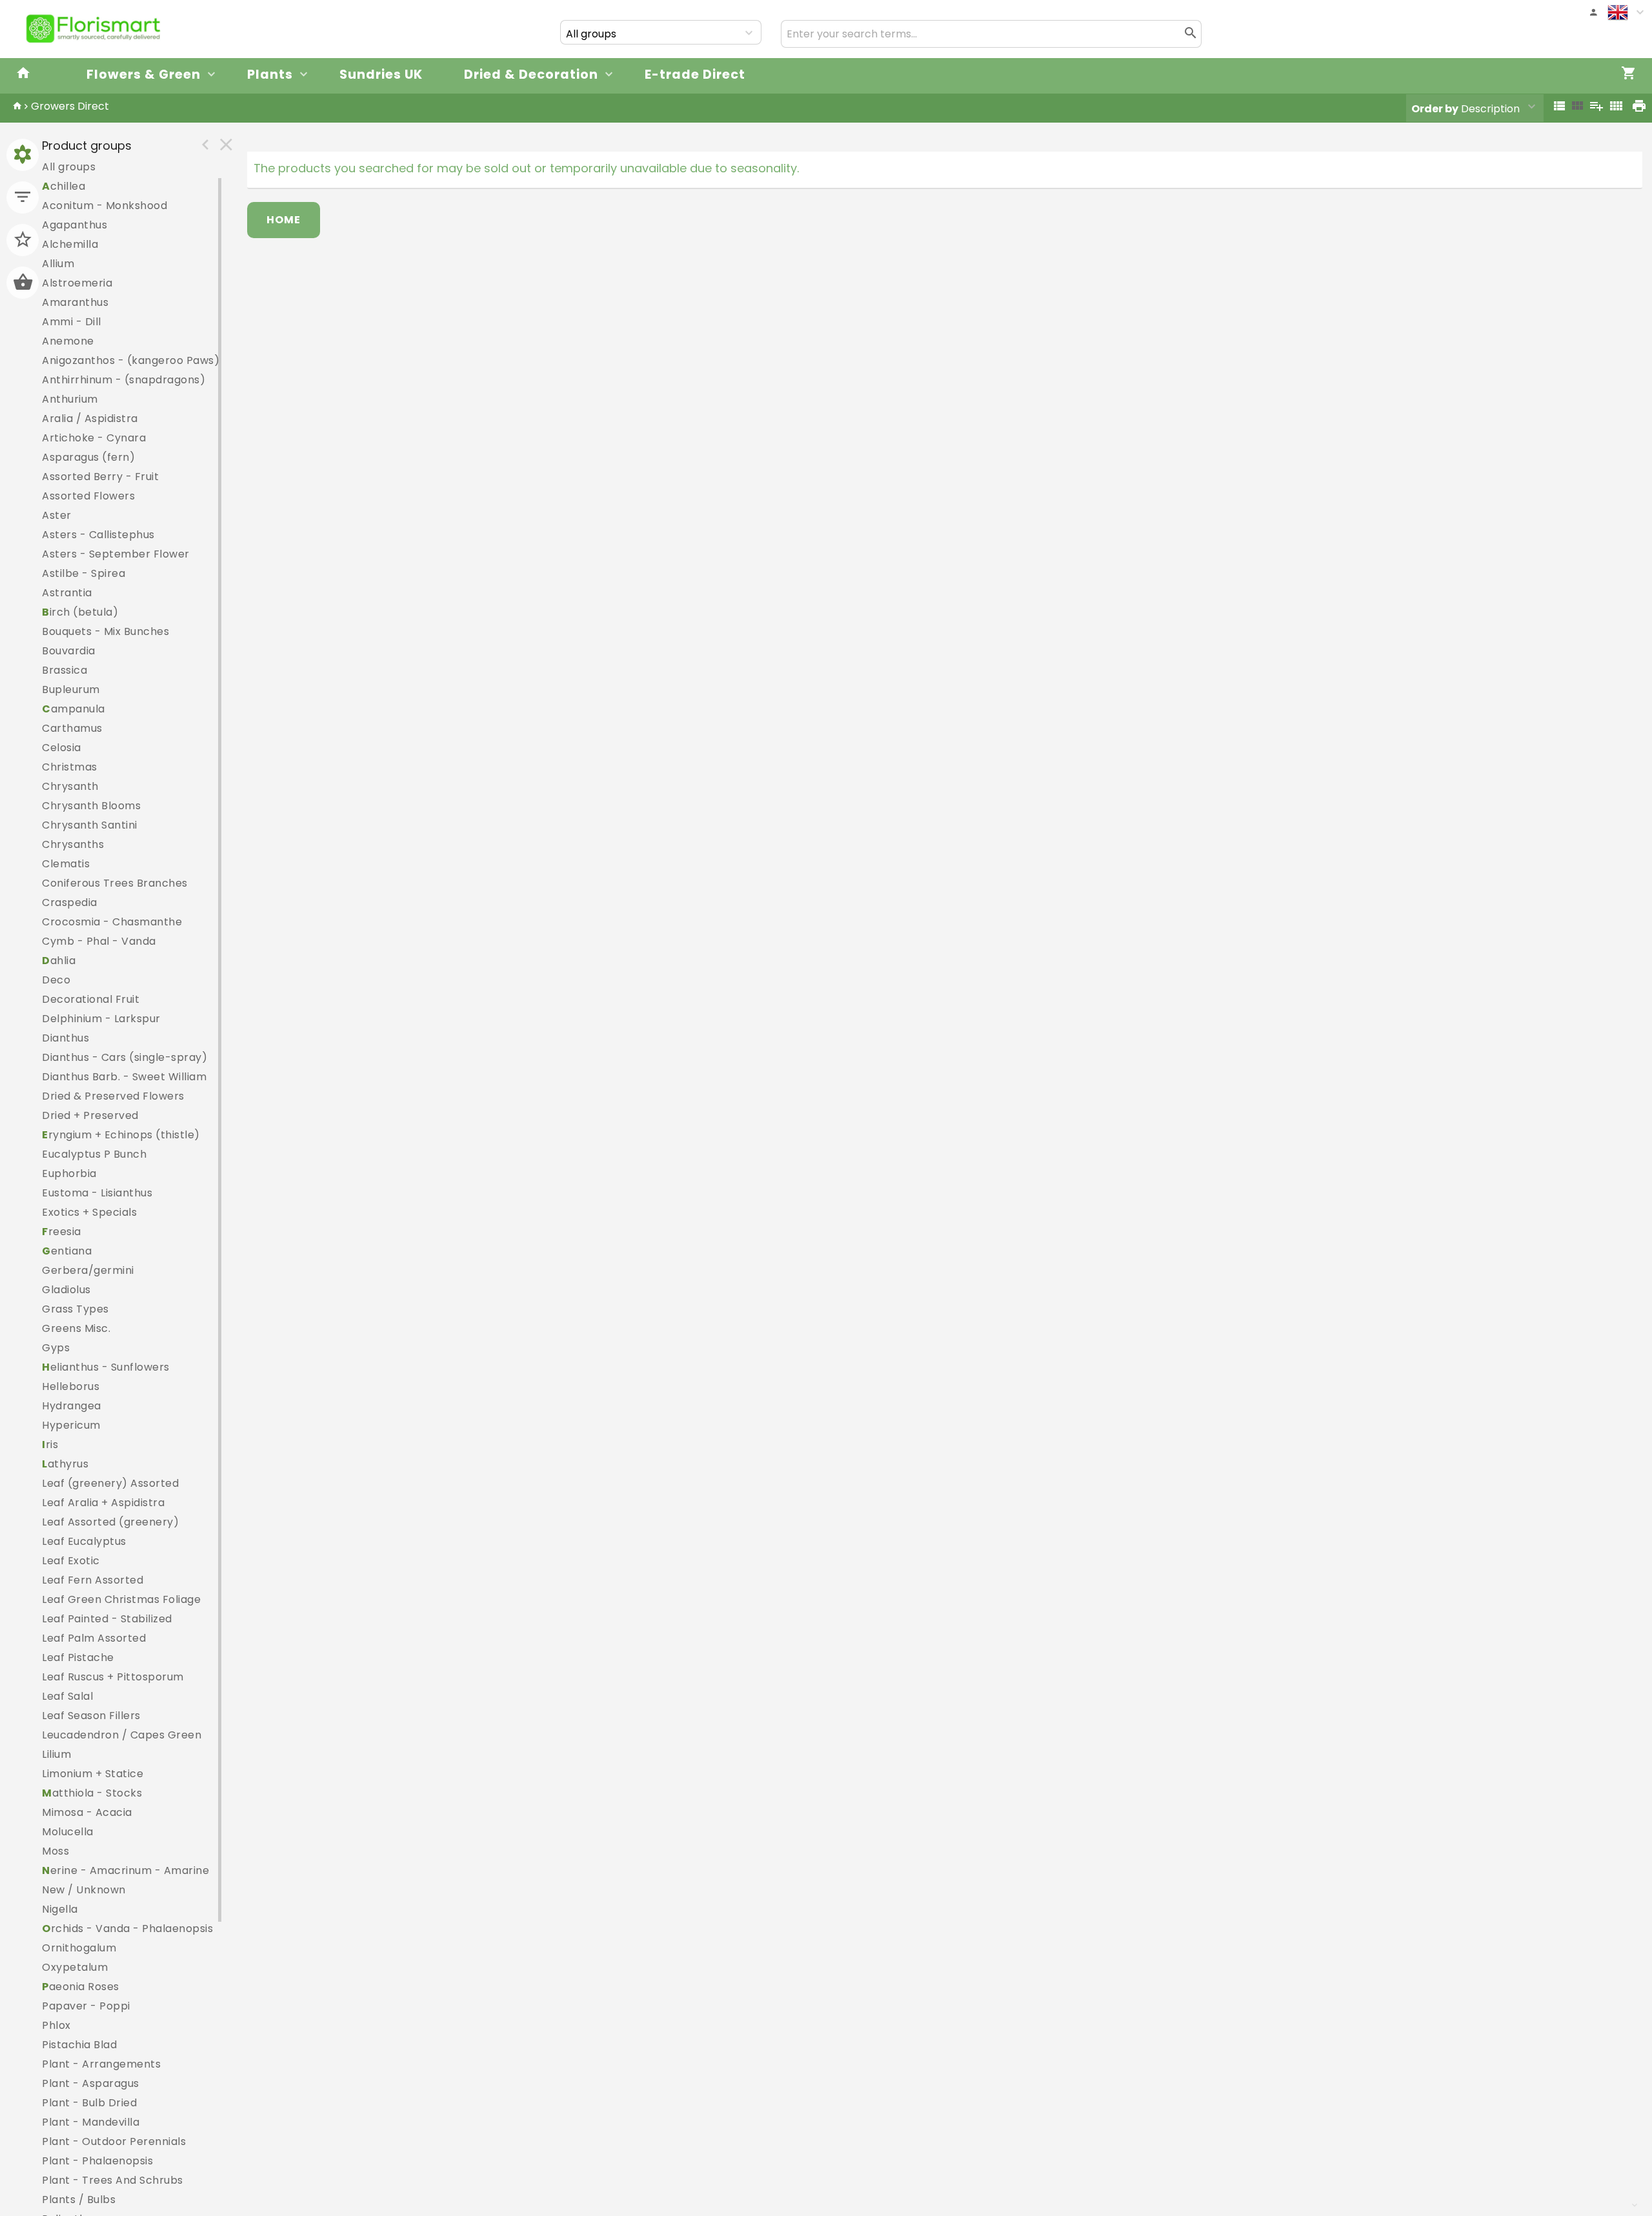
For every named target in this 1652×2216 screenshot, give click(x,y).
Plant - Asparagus (91, 2083)
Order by (1435, 109)
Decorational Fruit (91, 999)
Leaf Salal (67, 1696)
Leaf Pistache (78, 1657)
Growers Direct (70, 106)
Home (284, 220)
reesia (62, 1232)
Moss (55, 1851)
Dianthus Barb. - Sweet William (124, 1077)
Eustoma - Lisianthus (97, 1193)
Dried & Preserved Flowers (113, 1096)
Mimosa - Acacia (87, 1812)
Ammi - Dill (72, 322)
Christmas (70, 767)
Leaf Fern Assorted (93, 1580)
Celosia (62, 748)
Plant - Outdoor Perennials (114, 2141)
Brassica (65, 670)
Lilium (56, 1754)
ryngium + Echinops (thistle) (121, 1135)
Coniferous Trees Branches (115, 883)
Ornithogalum (79, 1948)
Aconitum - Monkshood (105, 206)
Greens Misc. (76, 1328)
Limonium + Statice (93, 1774)
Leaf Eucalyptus (84, 1541)
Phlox (56, 2025)
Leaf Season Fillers (91, 1716)
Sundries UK (381, 75)
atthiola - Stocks (92, 1793)
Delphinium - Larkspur (101, 1019)
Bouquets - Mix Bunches (106, 631)
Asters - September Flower (116, 554)
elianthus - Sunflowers (106, 1367)
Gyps (56, 1348)
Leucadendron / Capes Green (122, 1735)
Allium (58, 264)
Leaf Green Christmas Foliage (121, 1599)
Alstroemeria (77, 283)
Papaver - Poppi (86, 2006)
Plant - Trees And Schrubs (113, 2180)
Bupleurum (71, 690)
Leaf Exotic (71, 1561)
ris (50, 1445)
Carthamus (72, 728)
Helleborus (71, 1386)
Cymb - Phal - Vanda (99, 941)
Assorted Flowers (88, 496)
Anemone (68, 341)
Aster (57, 515)
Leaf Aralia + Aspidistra (103, 1503)
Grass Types (76, 1309)
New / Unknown (84, 1890)
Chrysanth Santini (90, 825)
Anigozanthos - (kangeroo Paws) (131, 360)
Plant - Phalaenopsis (97, 2161)
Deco (56, 980)
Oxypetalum (75, 1967)
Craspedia (70, 902)
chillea (64, 186)
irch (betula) (80, 612)
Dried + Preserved (90, 1115)
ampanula (74, 709)
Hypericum (71, 1425)
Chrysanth (70, 786)
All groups (69, 167)
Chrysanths (73, 844)
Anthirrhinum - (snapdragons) (124, 380)
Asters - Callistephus (98, 535)
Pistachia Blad (79, 2045)
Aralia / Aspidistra (90, 418)
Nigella (60, 1909)
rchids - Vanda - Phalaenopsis (127, 1929)
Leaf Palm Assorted (94, 1638)
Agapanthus (75, 225)
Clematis (66, 864)
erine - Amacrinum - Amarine (126, 1870)
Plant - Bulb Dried (89, 2103)
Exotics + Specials (89, 1212)
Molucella (68, 1832)
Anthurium (70, 399)
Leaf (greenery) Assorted (110, 1483)
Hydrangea (72, 1406)
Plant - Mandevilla (91, 2122)
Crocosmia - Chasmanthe (112, 922)
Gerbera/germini (88, 1270)
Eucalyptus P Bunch (94, 1154)
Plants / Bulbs (79, 2200)
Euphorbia (69, 1173)
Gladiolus (66, 1290)
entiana (67, 1251)
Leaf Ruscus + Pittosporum (113, 1677)
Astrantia (67, 593)
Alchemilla (70, 244)
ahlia (59, 961)
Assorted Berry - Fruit (100, 477)
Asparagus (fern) (88, 457)
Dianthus (65, 1038)
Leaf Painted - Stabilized (107, 1619)
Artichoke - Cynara (94, 438)
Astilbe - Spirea (84, 573)
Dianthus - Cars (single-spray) (125, 1057)
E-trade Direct (695, 75)
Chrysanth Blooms (91, 806)
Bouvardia (69, 651)
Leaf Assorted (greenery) (110, 1522)
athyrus (65, 1464)
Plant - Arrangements (101, 2064)
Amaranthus (75, 302)
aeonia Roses (81, 1987)
